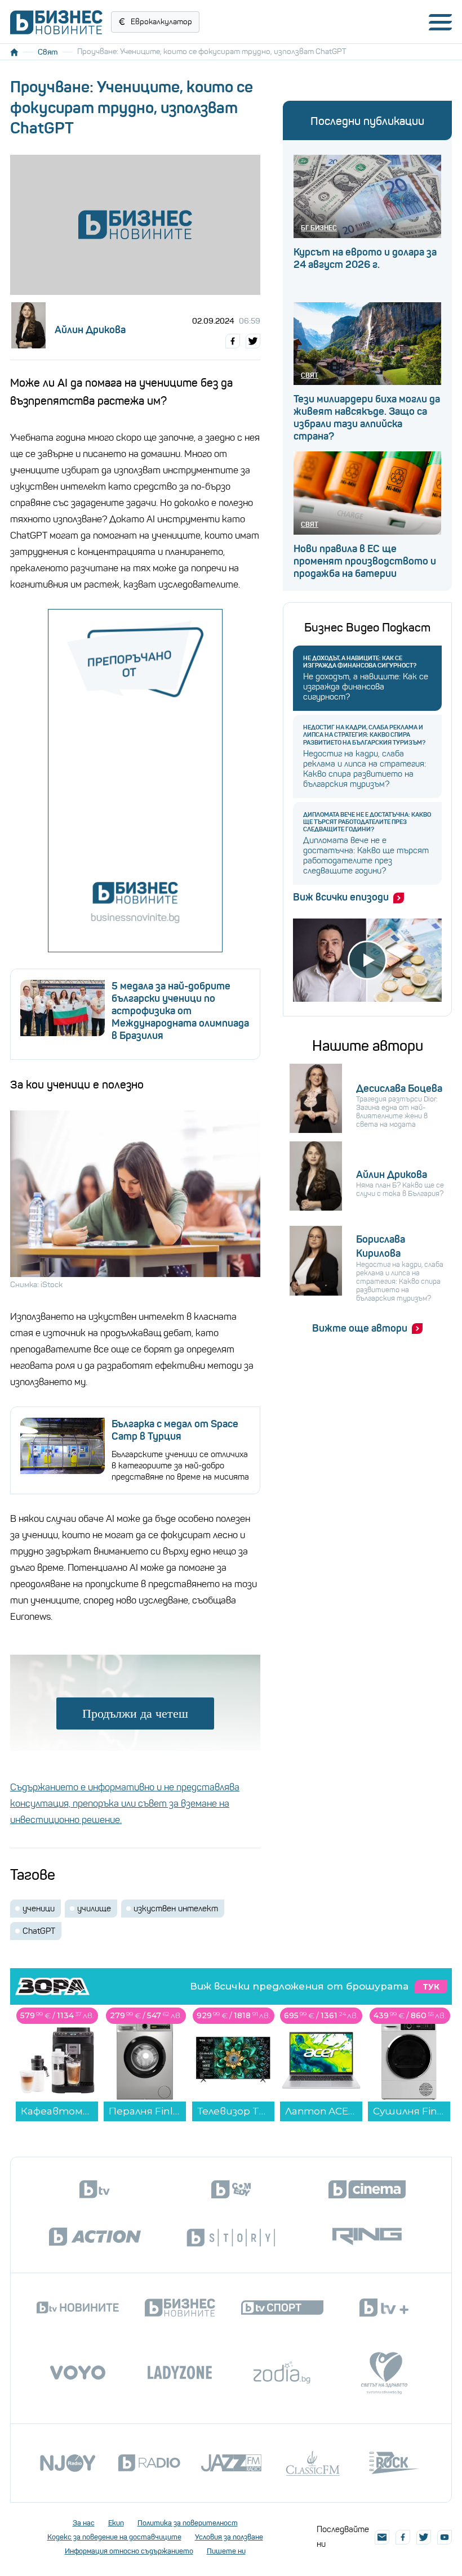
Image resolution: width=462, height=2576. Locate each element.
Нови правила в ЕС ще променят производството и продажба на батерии (365, 561)
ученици (39, 1909)
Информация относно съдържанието (129, 2551)
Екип (116, 2523)
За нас (84, 2523)
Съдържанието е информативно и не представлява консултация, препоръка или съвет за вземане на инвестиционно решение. (125, 1804)
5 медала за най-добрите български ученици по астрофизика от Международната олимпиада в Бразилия (180, 1011)
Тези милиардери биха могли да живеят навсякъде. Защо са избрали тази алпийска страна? (367, 418)
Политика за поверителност (188, 2523)
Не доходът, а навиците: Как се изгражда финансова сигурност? (360, 662)
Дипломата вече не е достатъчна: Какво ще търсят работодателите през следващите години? (367, 822)
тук (431, 1987)
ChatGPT (39, 1931)
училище (94, 1909)
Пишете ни (226, 2551)
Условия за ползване (229, 2537)
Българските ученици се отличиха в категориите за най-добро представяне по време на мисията (180, 1466)
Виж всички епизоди (341, 897)
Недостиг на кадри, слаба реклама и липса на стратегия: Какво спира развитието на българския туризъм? (364, 735)
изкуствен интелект (176, 1909)
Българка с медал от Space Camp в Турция (175, 1430)
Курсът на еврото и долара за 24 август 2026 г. (365, 258)
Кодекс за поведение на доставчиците (114, 2537)
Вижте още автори (360, 1328)
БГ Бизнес (319, 228)
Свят (48, 52)
